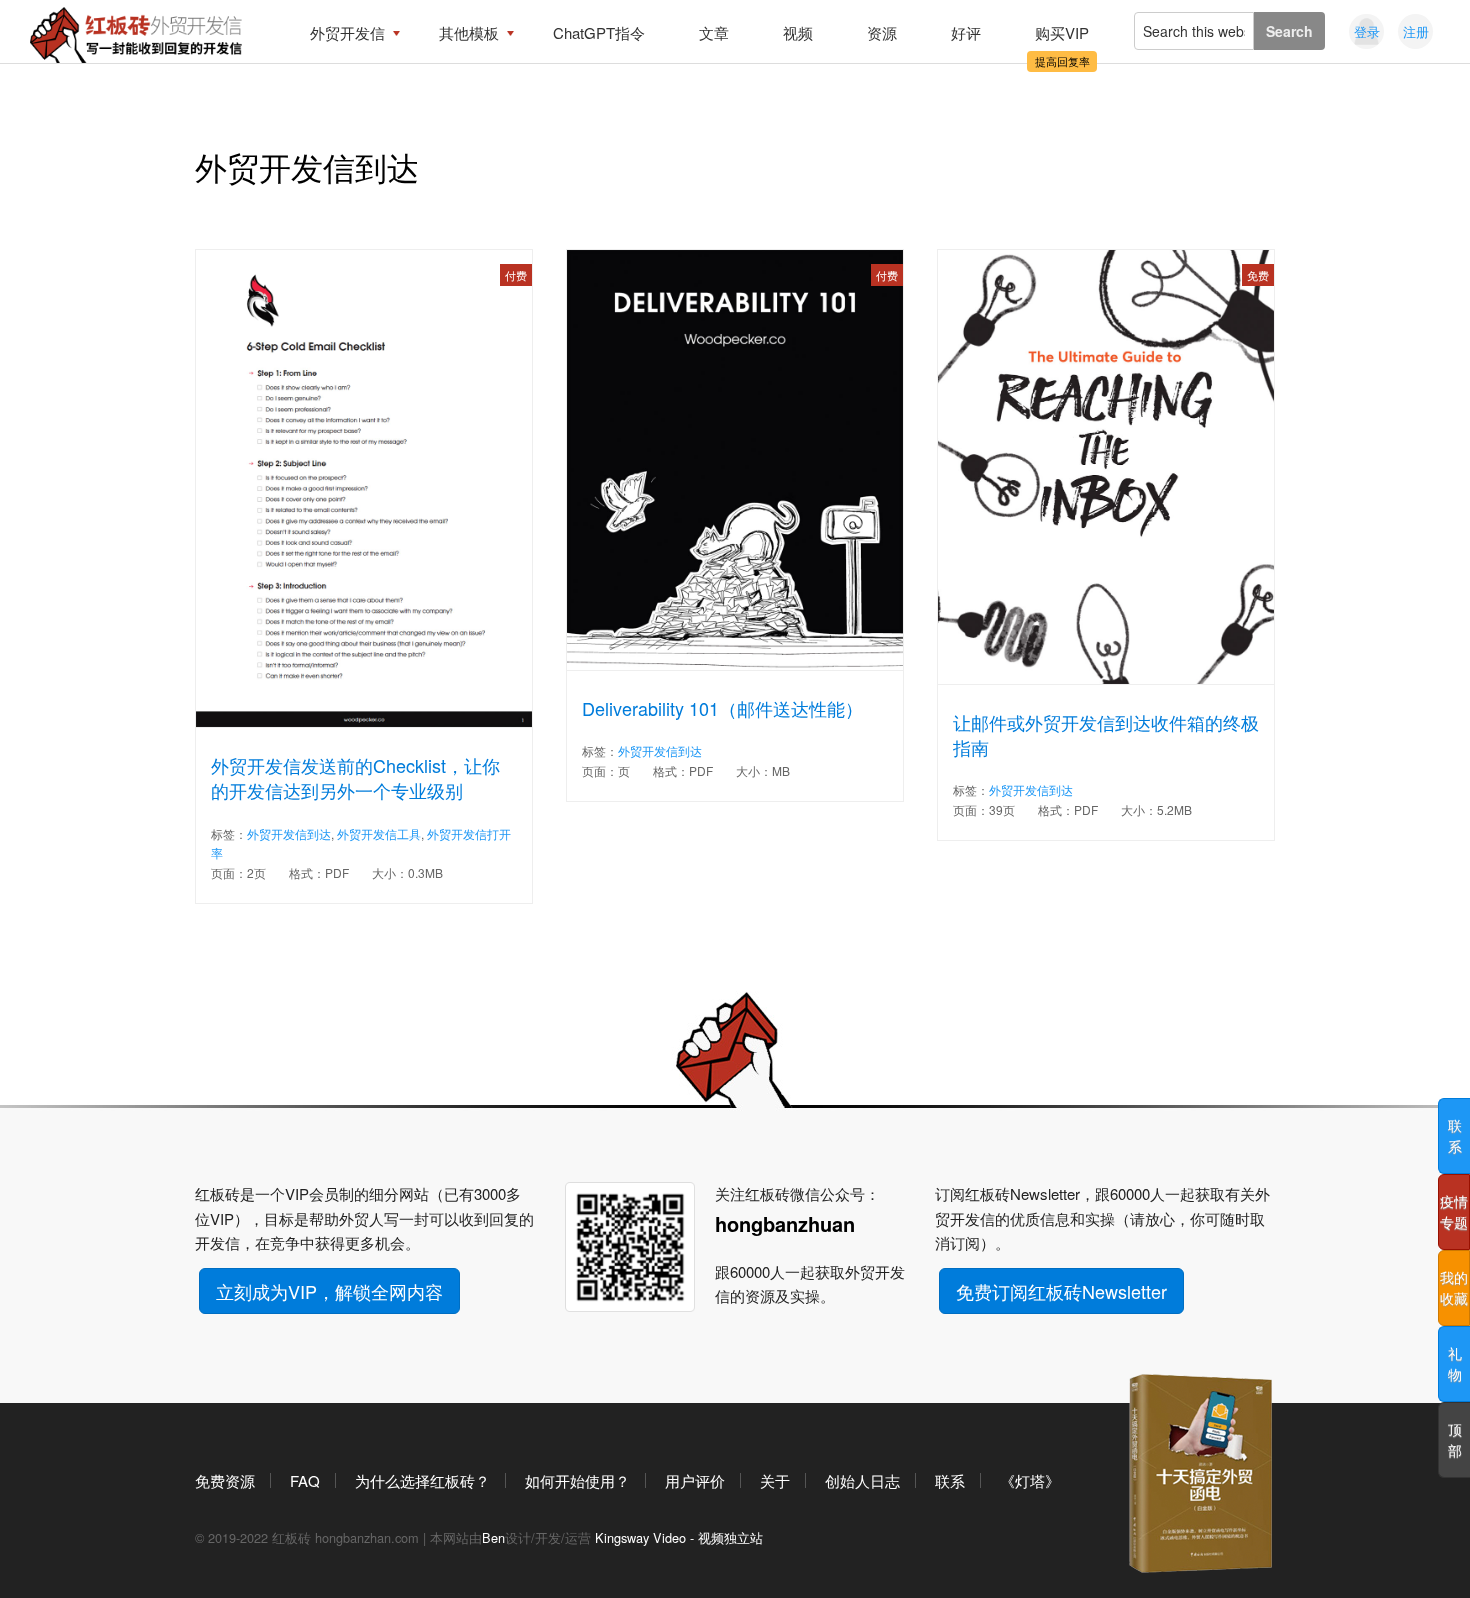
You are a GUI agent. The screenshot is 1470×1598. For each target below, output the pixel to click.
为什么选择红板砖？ (422, 1480)
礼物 (1455, 1363)
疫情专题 (1454, 1211)
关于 (775, 1480)
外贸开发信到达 (289, 833)
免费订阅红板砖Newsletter (1061, 1291)
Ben (493, 1537)
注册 (1416, 31)
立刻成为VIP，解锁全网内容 (329, 1291)
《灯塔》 (1030, 1480)
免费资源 (225, 1480)
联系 (950, 1480)
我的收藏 (1454, 1287)
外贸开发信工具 (379, 833)
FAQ (305, 1480)
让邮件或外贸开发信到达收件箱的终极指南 (1106, 735)
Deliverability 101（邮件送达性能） (722, 708)
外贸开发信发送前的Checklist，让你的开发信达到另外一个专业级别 (355, 778)
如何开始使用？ (577, 1480)
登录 (1367, 31)
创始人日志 (862, 1480)
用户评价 (695, 1480)
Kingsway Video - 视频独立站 (679, 1537)
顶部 (1455, 1439)
